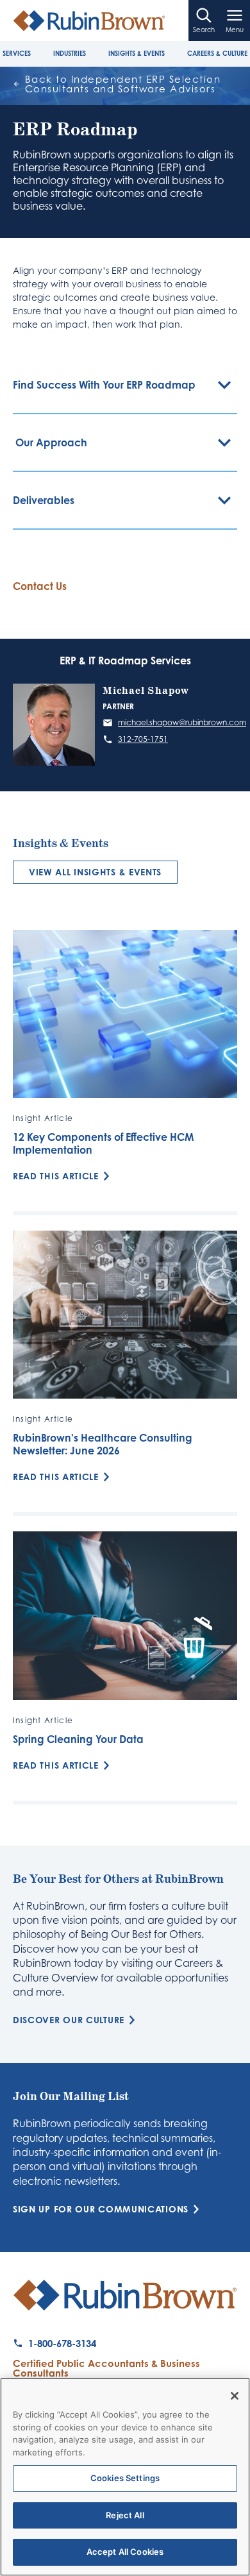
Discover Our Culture (69, 2020)
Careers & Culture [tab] (217, 53)
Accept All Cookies (125, 2552)
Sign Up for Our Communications (101, 2209)
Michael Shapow (146, 691)
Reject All (125, 2515)
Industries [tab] (70, 53)
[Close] (235, 2396)
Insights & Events (137, 53)
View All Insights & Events (95, 872)
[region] (125, 2477)
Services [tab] (17, 53)
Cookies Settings (125, 2478)
